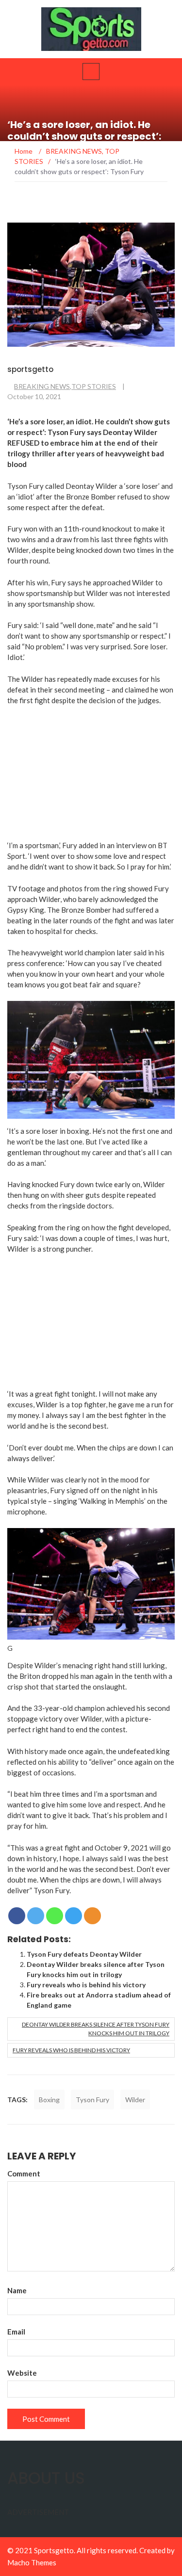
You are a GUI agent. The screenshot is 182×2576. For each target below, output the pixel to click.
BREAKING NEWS (42, 386)
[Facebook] (17, 1916)
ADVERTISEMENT (38, 2512)
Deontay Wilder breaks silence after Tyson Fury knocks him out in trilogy (96, 2029)
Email (16, 2332)
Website (22, 2373)
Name (17, 2290)
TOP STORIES (94, 386)
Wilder (135, 2100)
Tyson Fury (92, 2100)
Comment (24, 2173)
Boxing (49, 2100)
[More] (92, 1916)
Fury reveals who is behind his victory (86, 1985)
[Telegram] (74, 1916)
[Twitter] (36, 1916)
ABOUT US (46, 2478)
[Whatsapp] (55, 1916)
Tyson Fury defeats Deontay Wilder (84, 1954)
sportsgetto (30, 369)
